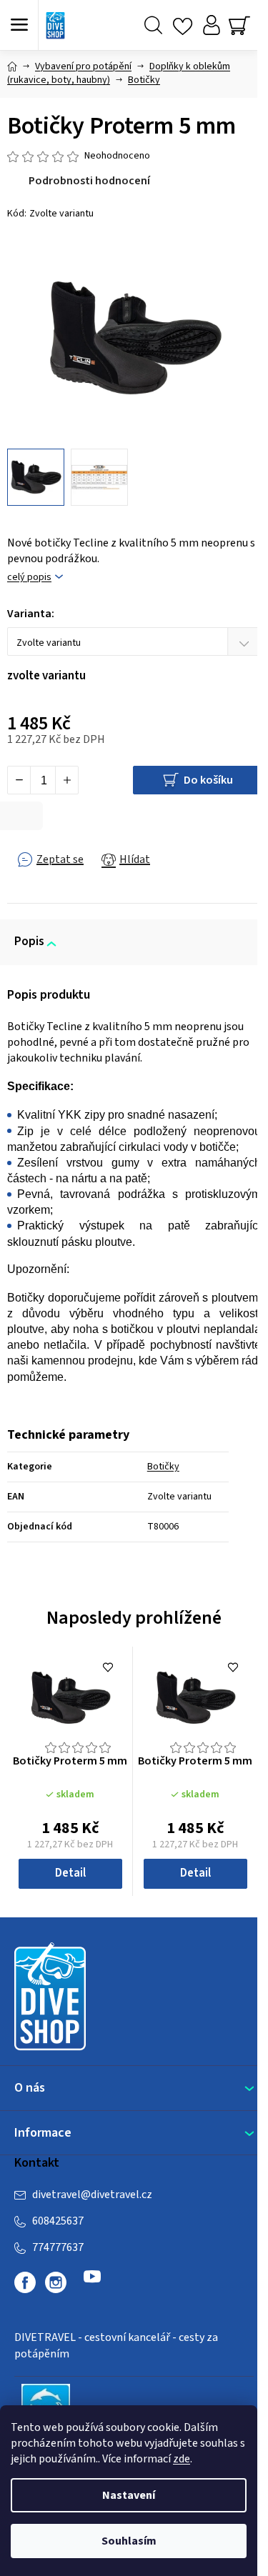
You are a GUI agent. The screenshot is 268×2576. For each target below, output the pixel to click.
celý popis (29, 578)
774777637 (58, 2247)
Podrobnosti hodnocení (89, 181)
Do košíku (208, 780)
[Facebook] (25, 2282)
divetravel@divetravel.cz (92, 2195)
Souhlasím (129, 2541)
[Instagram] (56, 2282)
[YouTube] (92, 2282)
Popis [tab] (29, 942)
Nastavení (129, 2495)
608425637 (58, 2221)
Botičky (163, 1467)
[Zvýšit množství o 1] (66, 780)
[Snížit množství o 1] (19, 780)
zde (182, 2459)
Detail (70, 1873)
